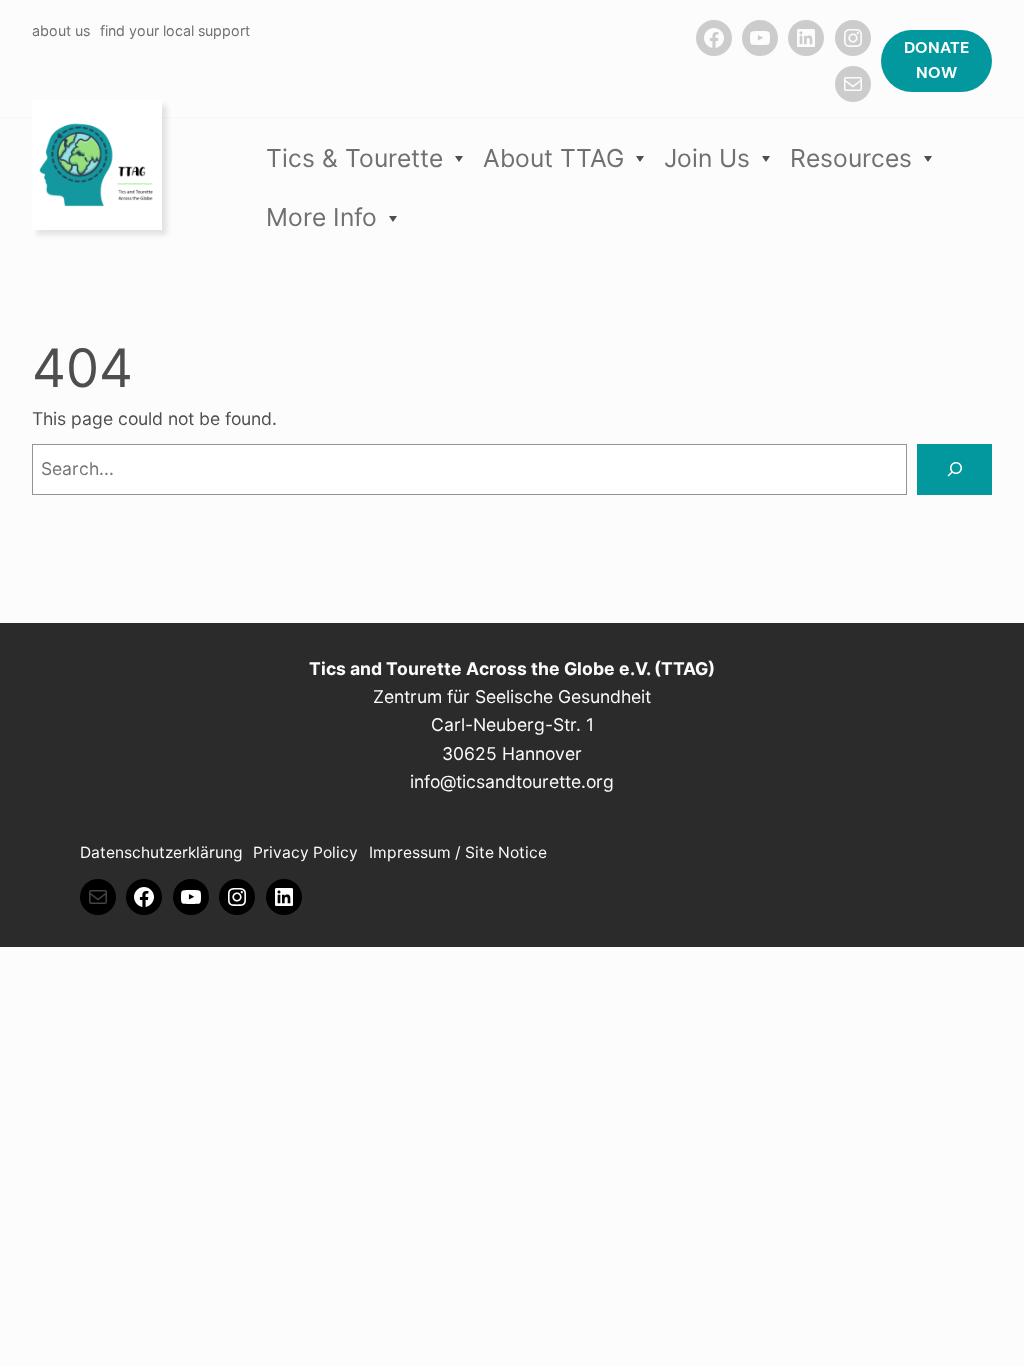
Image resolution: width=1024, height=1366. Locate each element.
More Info (321, 217)
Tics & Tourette (354, 158)
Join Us (707, 158)
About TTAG (553, 158)
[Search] (954, 469)
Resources (851, 158)
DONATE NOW (936, 60)
